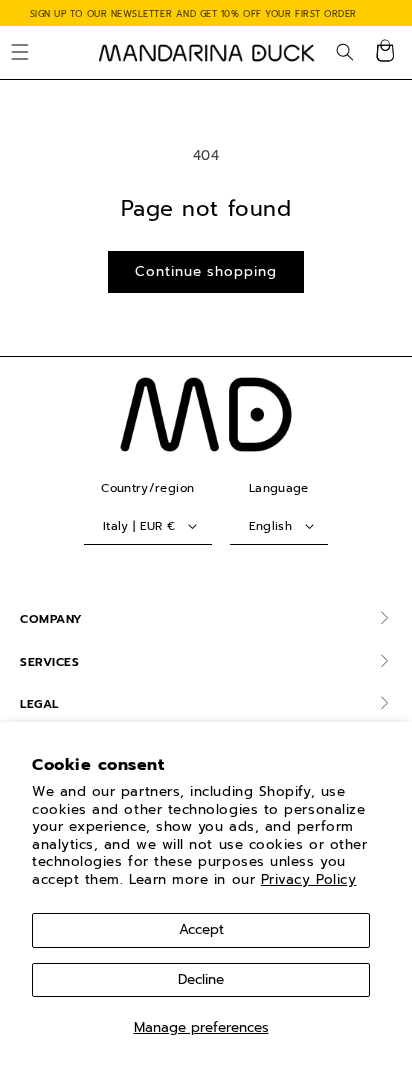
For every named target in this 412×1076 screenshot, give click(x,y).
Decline (201, 979)
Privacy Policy (309, 879)
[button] (20, 53)
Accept (201, 929)
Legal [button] (39, 704)
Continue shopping (205, 271)
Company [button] (51, 619)
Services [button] (49, 662)
